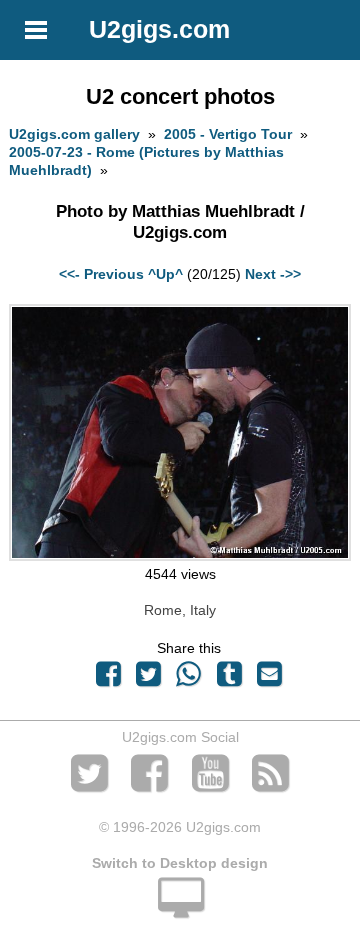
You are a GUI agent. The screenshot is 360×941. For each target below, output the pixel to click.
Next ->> (273, 274)
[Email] (269, 679)
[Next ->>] (179, 556)
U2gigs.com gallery (74, 134)
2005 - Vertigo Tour (228, 134)
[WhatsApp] (189, 679)
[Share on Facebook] (108, 679)
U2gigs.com (159, 29)
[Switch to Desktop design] (180, 909)
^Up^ (165, 274)
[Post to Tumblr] (229, 679)
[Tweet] (149, 679)
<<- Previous (101, 274)
